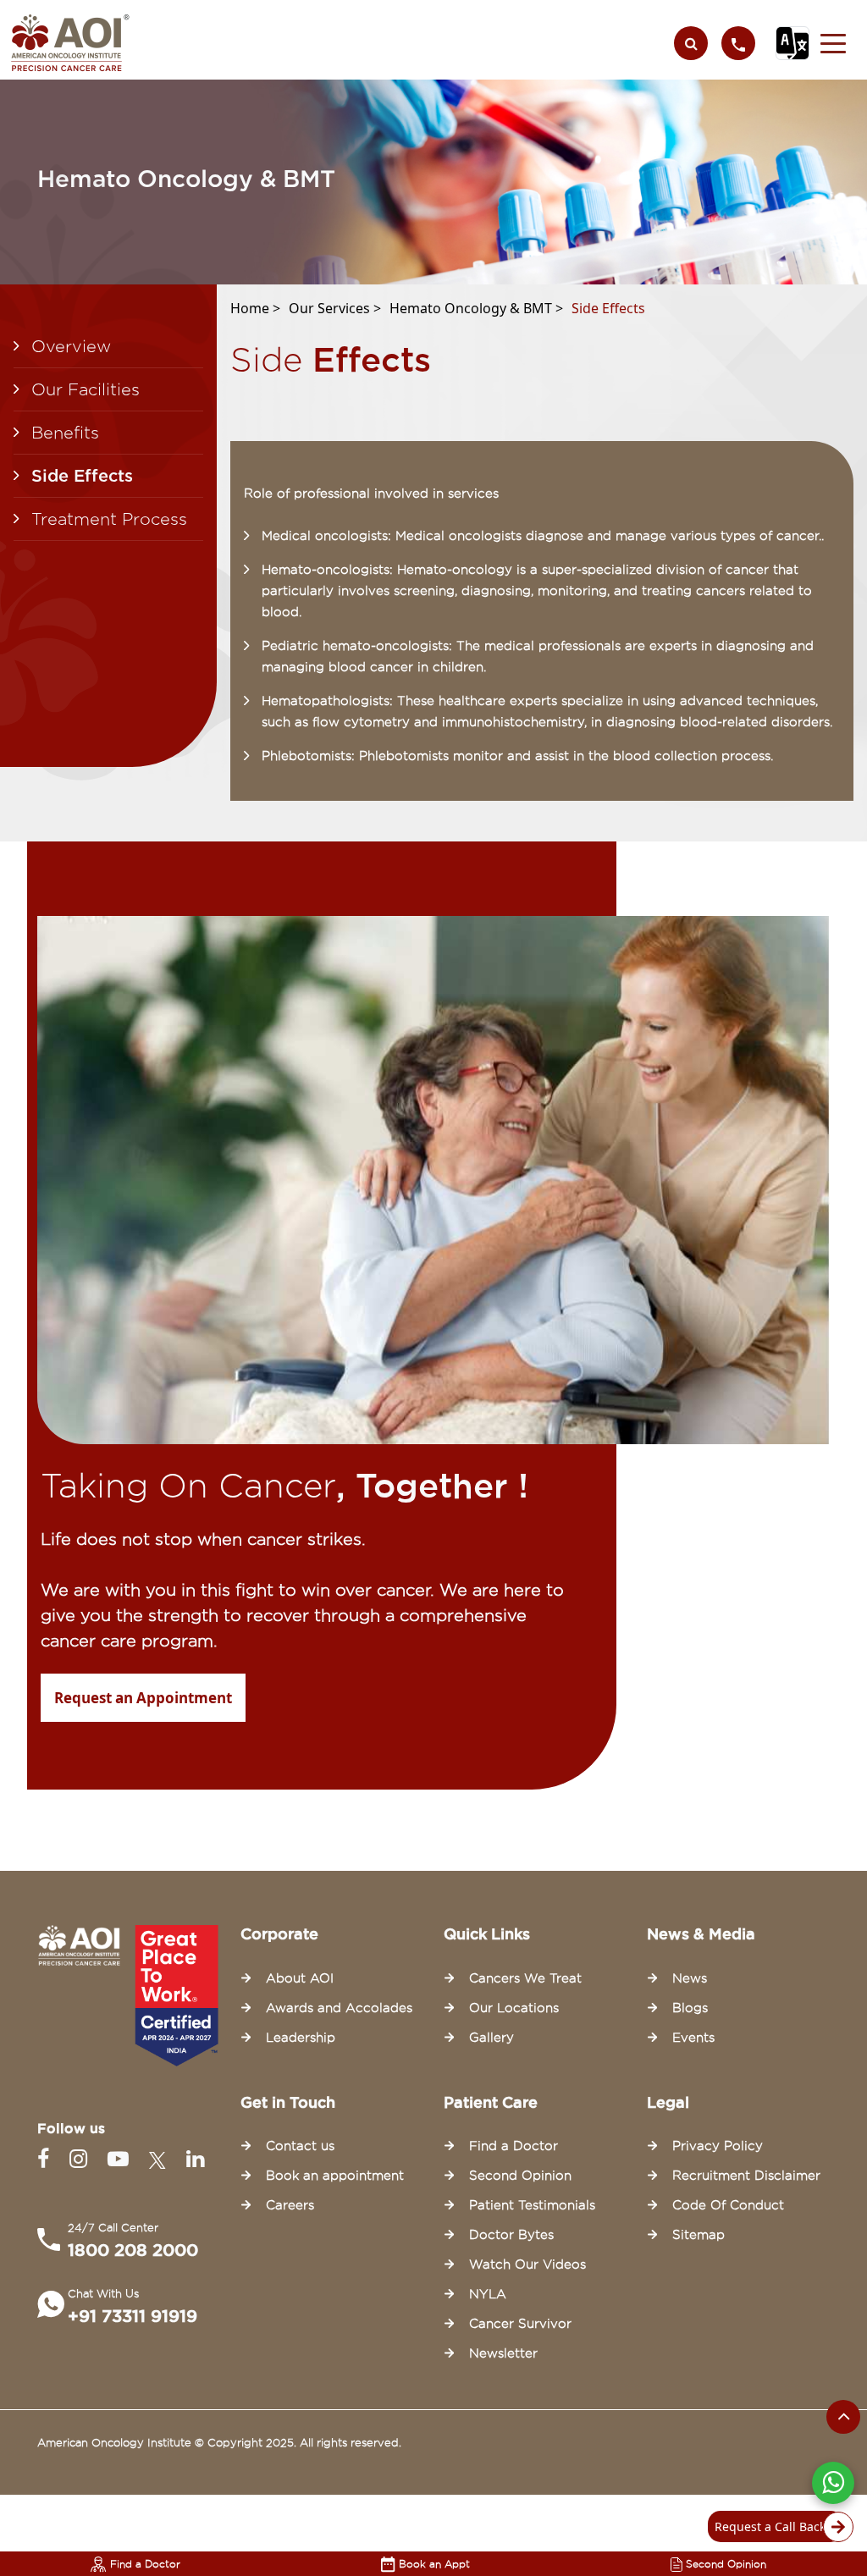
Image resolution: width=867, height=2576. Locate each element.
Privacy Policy (718, 2146)
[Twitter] (161, 2159)
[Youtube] (121, 2159)
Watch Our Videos (527, 2264)
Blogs (690, 2008)
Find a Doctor (145, 2564)
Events (693, 2038)
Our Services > (335, 308)
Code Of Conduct (728, 2205)
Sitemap (699, 2235)
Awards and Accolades (339, 2008)
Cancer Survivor (520, 2324)
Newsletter (503, 2353)
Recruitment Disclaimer (746, 2176)
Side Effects (82, 476)
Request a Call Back (770, 2526)
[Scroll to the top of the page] (843, 2417)
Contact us (300, 2146)
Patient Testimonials (532, 2205)
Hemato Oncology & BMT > (476, 308)
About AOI (300, 1978)
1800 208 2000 (133, 2250)
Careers (290, 2205)
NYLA (488, 2294)
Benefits (65, 433)
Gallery (491, 2038)
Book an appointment (335, 2176)
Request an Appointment (143, 1698)
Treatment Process (109, 519)
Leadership (301, 2038)
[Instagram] (82, 2159)
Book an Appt (434, 2564)
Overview (71, 346)
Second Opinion (726, 2564)
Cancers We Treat (525, 1978)
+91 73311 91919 (133, 2316)
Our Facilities (86, 389)
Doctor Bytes (511, 2235)
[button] (833, 43)
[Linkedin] (195, 2159)
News (690, 1978)
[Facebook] (47, 2159)
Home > (255, 308)
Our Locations (514, 2008)
